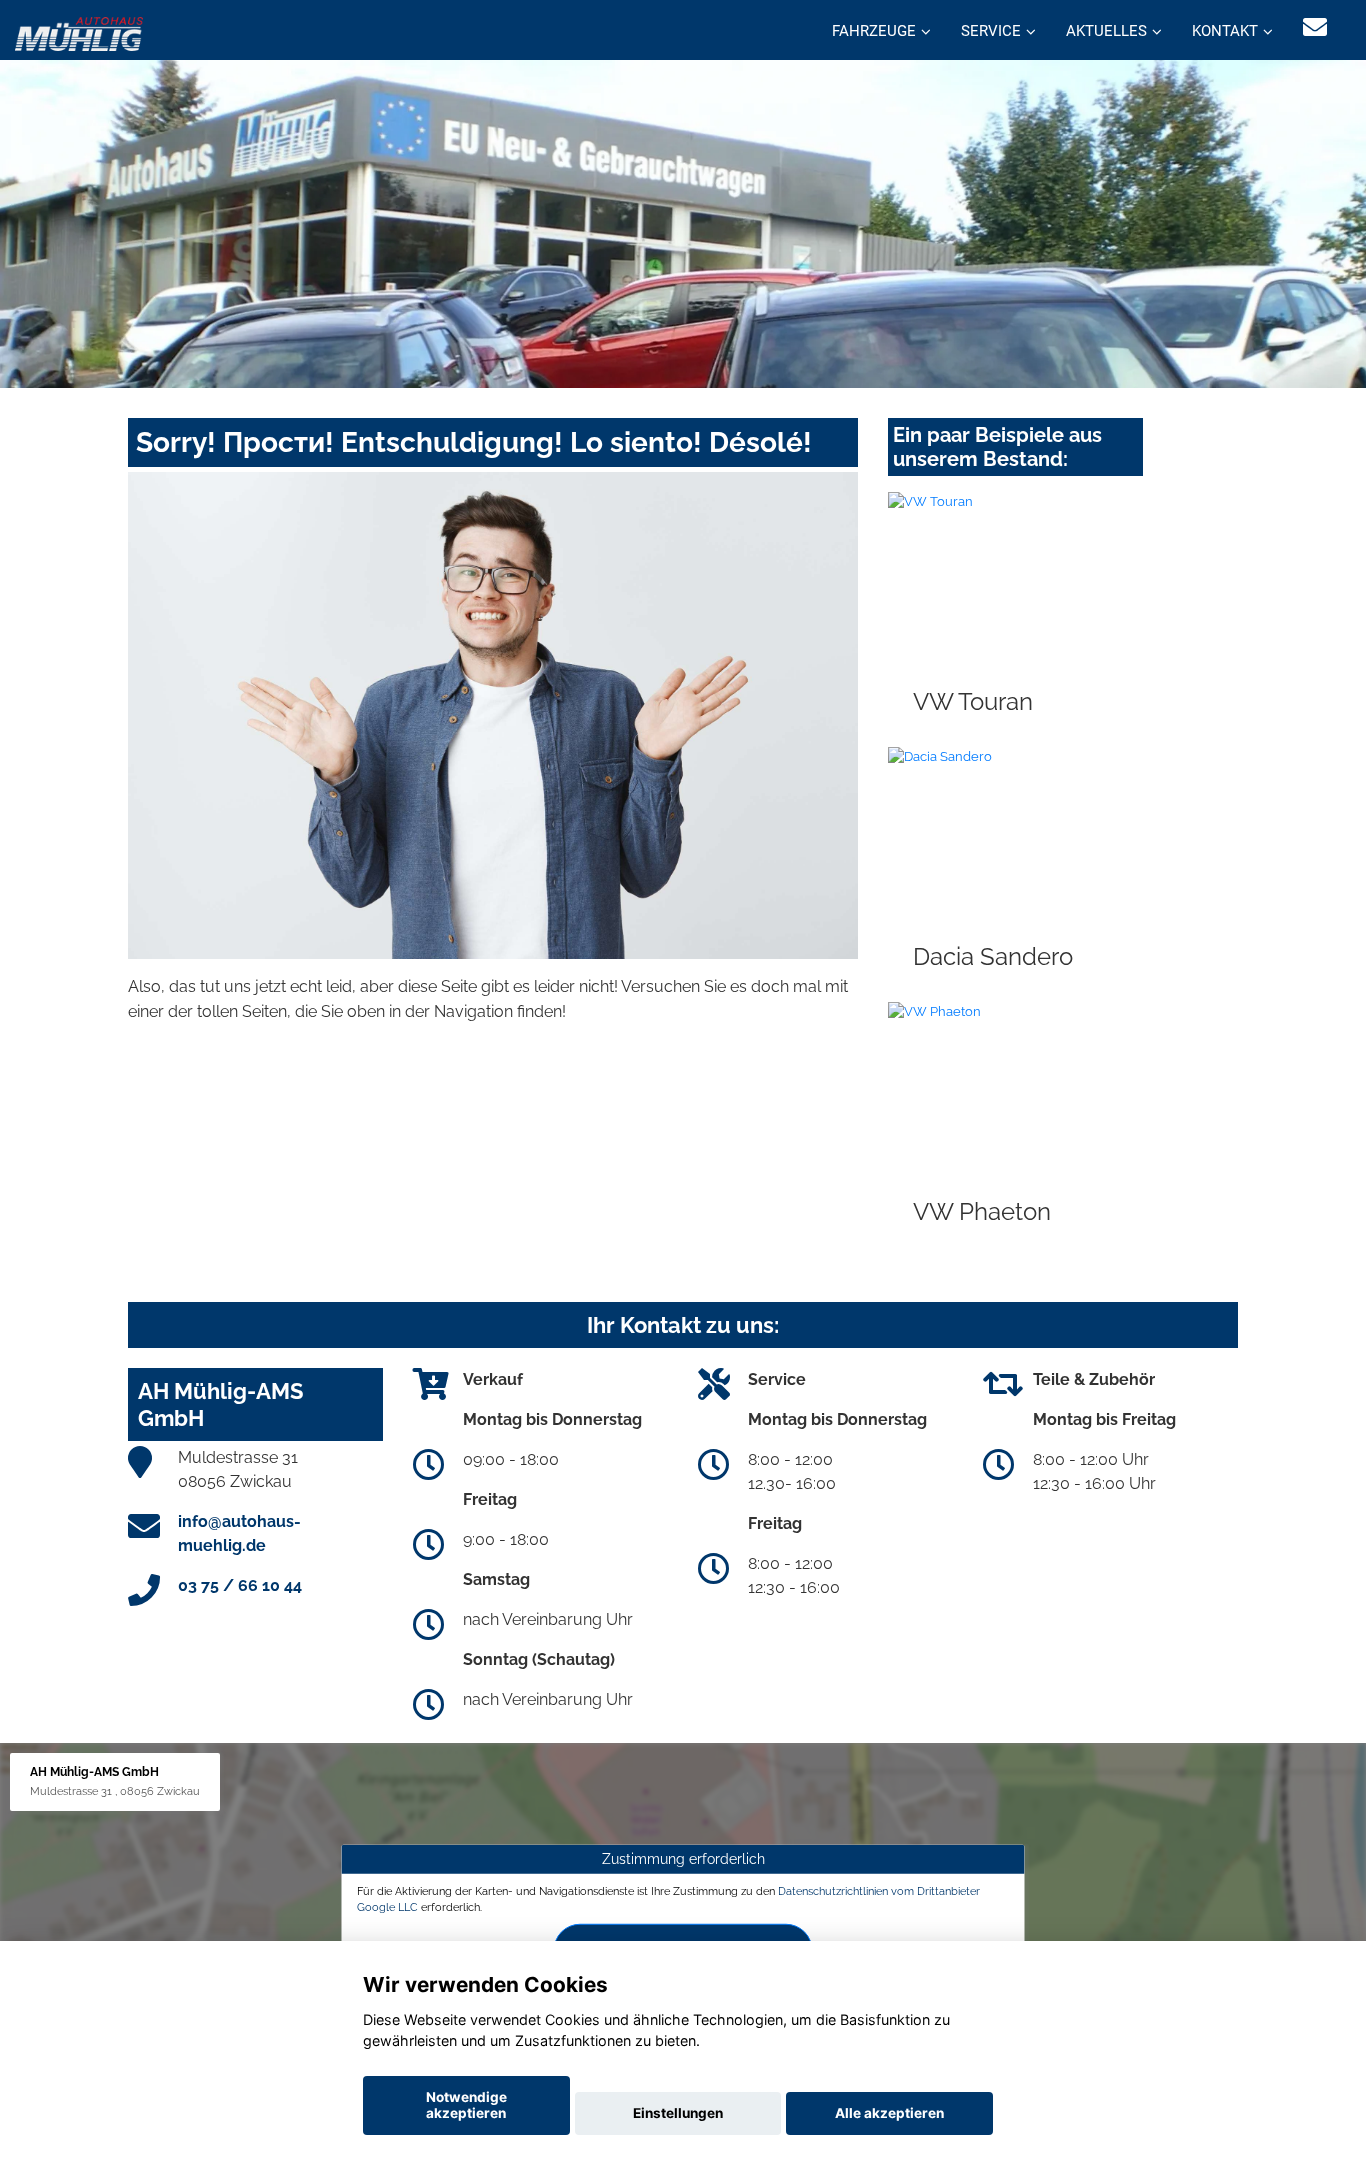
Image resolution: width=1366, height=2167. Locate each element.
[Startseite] (79, 32)
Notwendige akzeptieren (466, 2105)
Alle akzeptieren (889, 2113)
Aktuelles (1106, 31)
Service (991, 31)
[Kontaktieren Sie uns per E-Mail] (1315, 27)
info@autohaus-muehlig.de (239, 1533)
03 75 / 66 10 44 (240, 1585)
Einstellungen (678, 2113)
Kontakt (1225, 31)
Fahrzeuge (874, 31)
